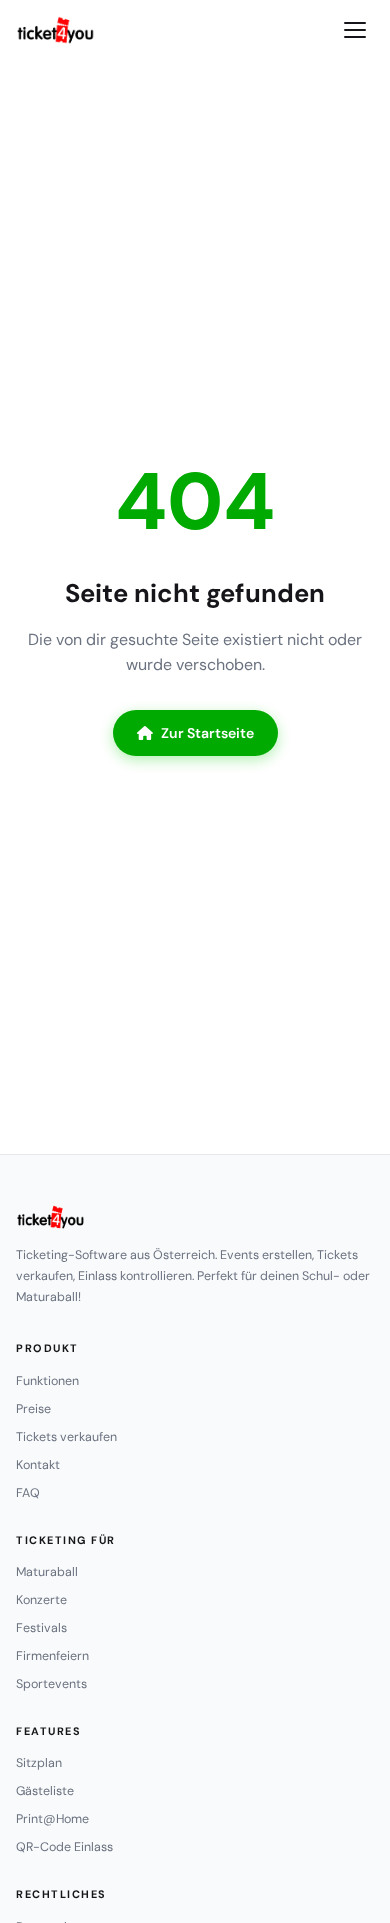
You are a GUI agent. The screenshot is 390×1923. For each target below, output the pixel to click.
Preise (33, 1409)
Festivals (41, 1628)
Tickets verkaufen (66, 1437)
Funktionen (47, 1381)
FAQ (28, 1493)
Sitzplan (39, 1763)
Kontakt (38, 1465)
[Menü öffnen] (355, 30)
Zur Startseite (207, 733)
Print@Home (52, 1819)
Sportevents (51, 1684)
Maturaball (47, 1572)
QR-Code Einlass (64, 1847)
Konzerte (41, 1600)
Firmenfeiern (52, 1656)
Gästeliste (45, 1791)
